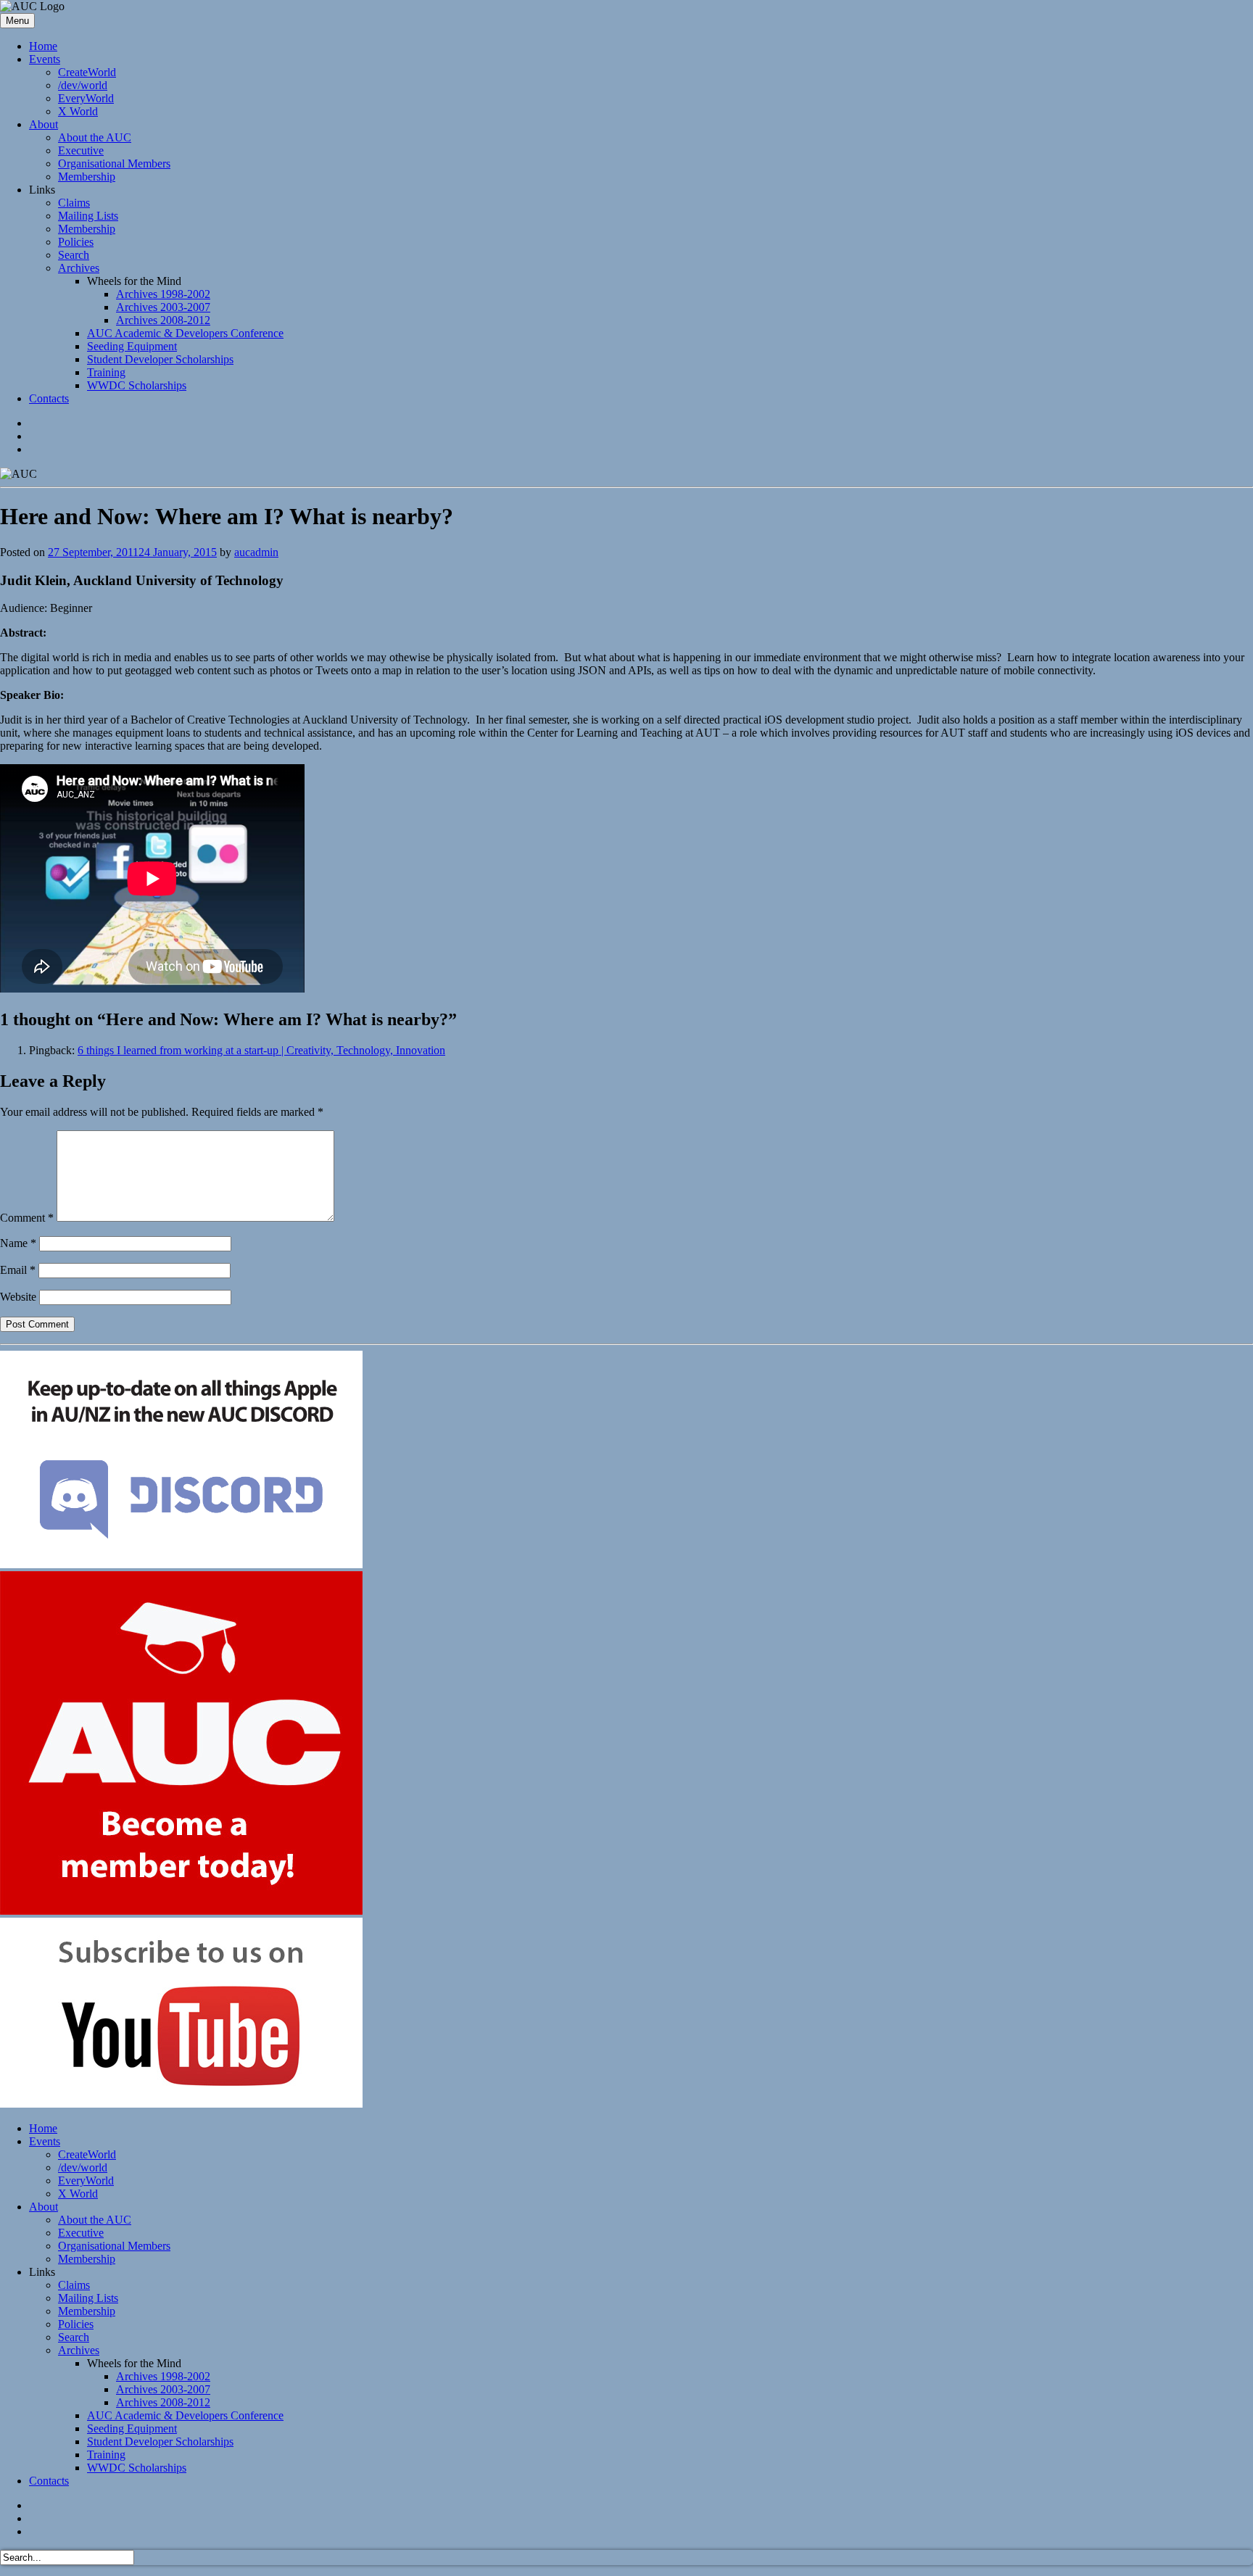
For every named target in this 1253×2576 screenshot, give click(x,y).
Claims (74, 203)
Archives (79, 268)
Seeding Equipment (132, 346)
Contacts (49, 398)
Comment (27, 1218)
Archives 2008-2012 (163, 320)
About (44, 124)
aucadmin (256, 552)
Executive (81, 150)
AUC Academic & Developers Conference (185, 333)
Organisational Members (114, 163)
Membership (87, 177)
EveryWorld (86, 98)
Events (45, 59)
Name (18, 1243)
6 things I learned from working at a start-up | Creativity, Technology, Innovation (261, 1050)
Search (74, 255)
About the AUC (95, 137)
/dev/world (83, 85)
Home (43, 46)
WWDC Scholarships (137, 385)
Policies (76, 242)
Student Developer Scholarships (160, 359)
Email (18, 1270)
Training (106, 372)
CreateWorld (87, 72)
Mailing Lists (88, 216)
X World (78, 111)
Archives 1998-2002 (163, 294)
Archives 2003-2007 (163, 307)
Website (18, 1297)
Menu (17, 21)
